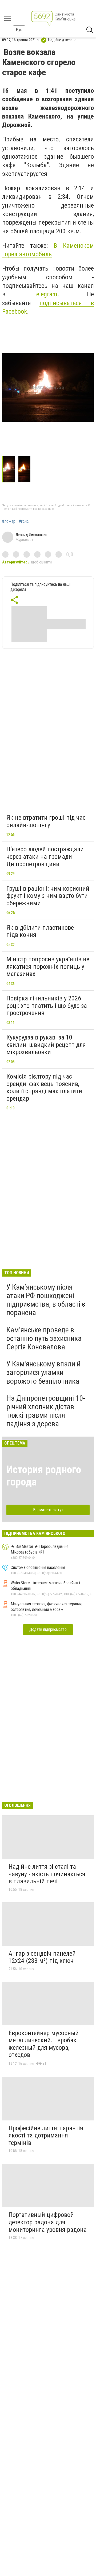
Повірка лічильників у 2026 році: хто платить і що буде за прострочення (47, 1006)
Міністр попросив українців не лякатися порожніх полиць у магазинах (48, 967)
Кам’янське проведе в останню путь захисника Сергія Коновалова (44, 1338)
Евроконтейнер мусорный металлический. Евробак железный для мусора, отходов (44, 2044)
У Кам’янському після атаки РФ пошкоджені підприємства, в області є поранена (46, 1300)
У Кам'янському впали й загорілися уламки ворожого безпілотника (43, 1372)
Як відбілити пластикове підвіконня (40, 931)
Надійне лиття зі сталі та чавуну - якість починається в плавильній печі (47, 1874)
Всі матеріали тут (48, 1510)
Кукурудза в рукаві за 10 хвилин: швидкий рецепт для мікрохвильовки (46, 1045)
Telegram (45, 294)
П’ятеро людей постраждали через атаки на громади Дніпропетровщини (45, 856)
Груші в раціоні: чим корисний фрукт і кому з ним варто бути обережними (48, 896)
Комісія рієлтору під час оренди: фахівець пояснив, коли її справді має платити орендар (44, 1087)
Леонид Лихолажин (31, 535)
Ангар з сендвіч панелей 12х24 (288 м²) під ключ (42, 1957)
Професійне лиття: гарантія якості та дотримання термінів (46, 2135)
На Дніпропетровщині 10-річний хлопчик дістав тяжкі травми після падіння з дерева (46, 1411)
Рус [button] (19, 30)
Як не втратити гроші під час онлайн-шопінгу (46, 821)
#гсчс (24, 521)
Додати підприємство (48, 1629)
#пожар (9, 521)
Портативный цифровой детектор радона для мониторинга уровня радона (48, 2222)
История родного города (44, 1476)
